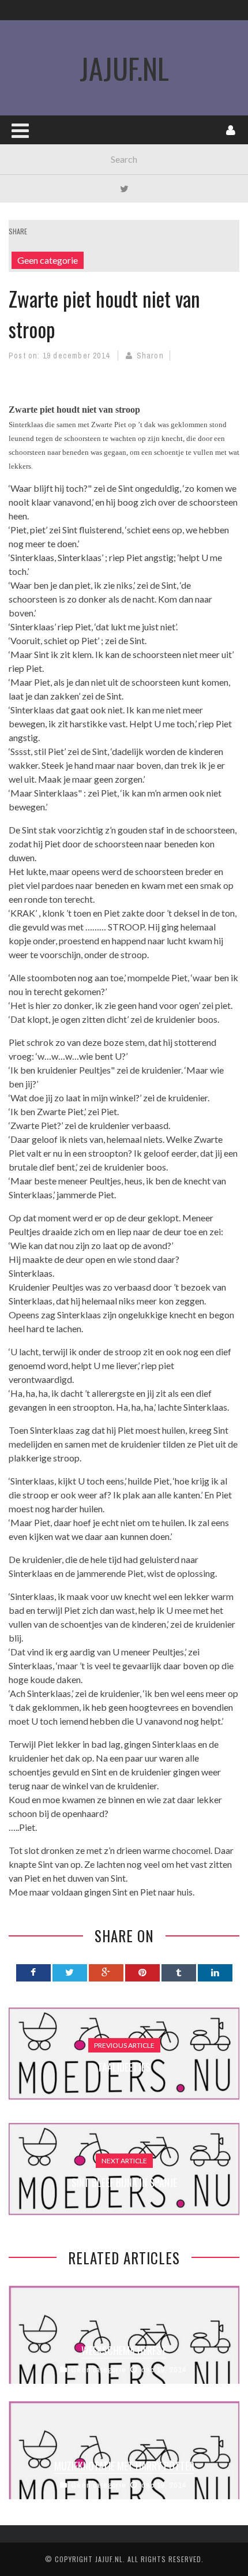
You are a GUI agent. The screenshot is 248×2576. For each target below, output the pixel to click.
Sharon (150, 356)
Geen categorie (48, 260)
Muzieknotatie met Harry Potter (124, 2466)
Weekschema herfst (124, 2350)
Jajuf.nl (109, 2559)
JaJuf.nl (124, 68)
